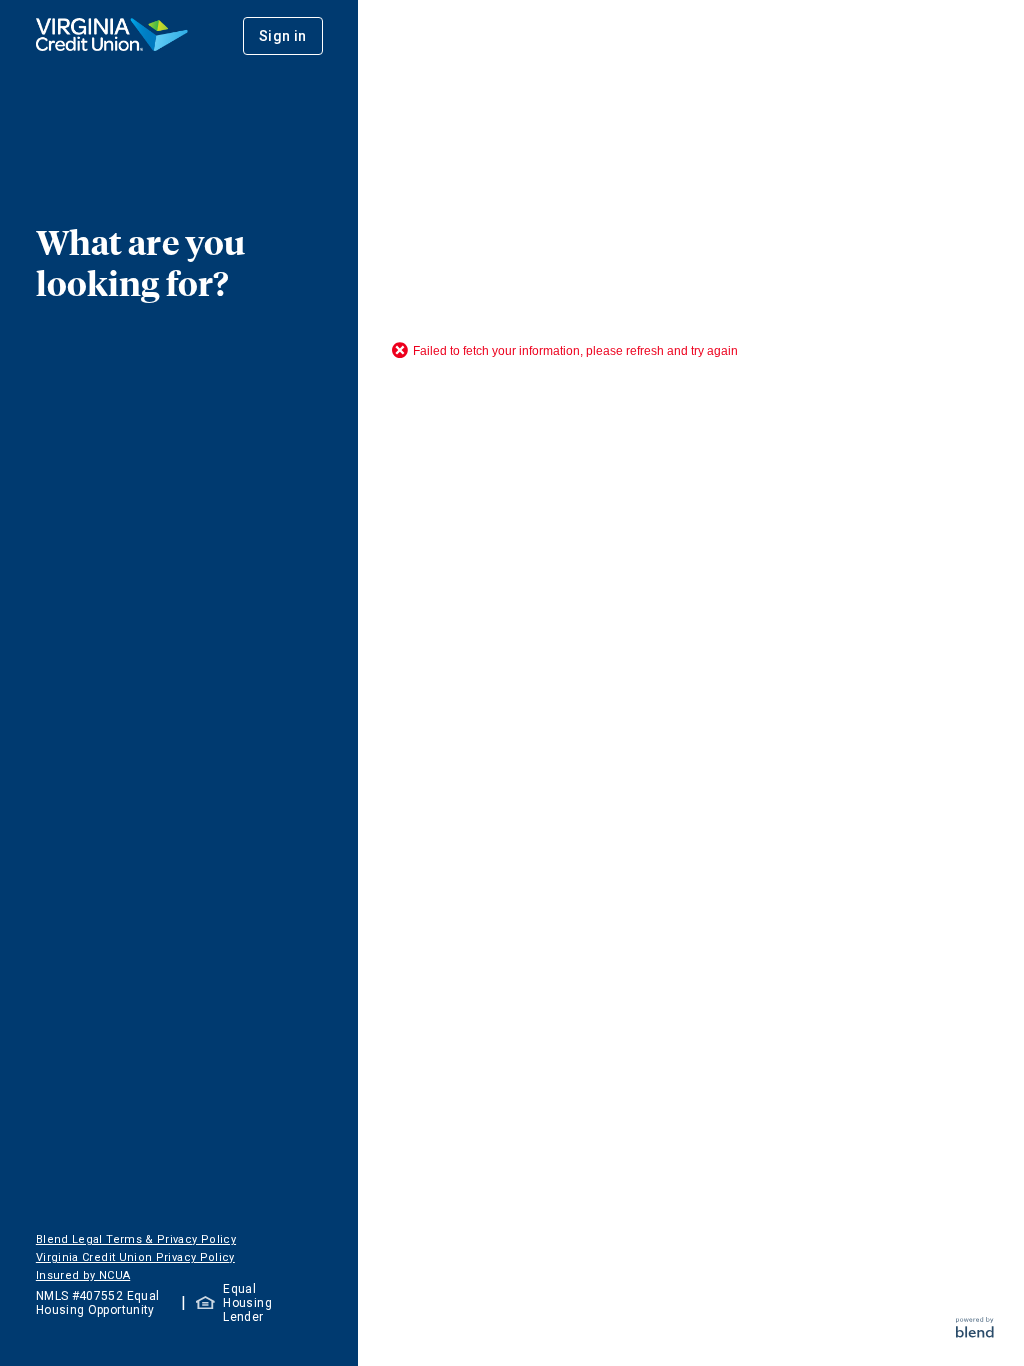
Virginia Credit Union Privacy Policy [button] (135, 1257)
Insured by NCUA (83, 1275)
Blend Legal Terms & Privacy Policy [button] (136, 1239)
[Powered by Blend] (975, 1332)
